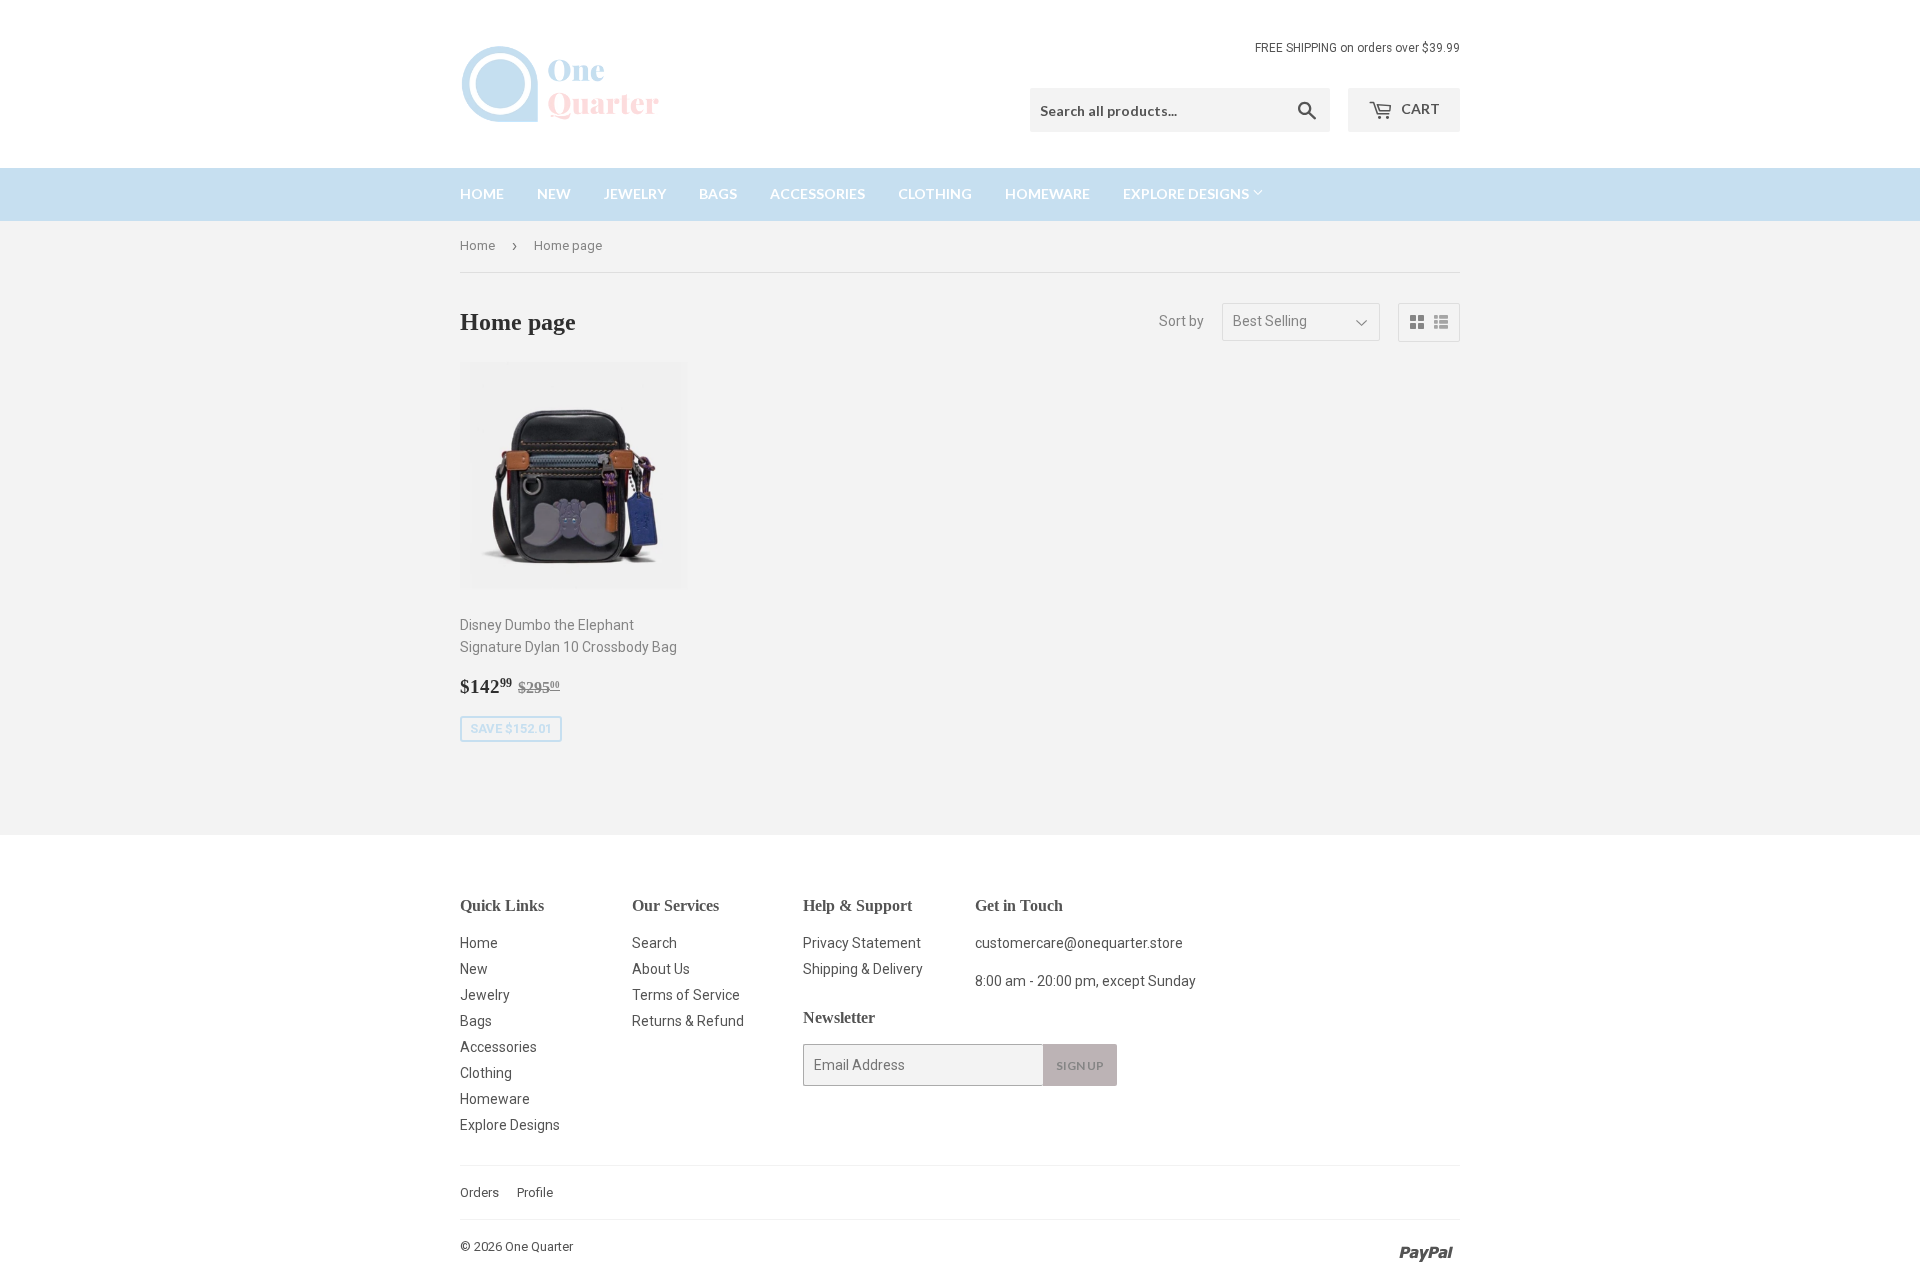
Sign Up (1080, 1065)
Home (482, 193)
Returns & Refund (688, 1021)
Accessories (817, 193)
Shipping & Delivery (863, 969)
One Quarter (539, 1246)
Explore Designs (1187, 193)
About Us (661, 969)
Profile (535, 1192)
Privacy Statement (862, 943)
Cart (1419, 108)
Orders (479, 1192)
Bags (718, 193)
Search (654, 943)
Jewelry (635, 193)
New (554, 193)
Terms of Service (686, 995)
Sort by (1181, 321)
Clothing (935, 193)
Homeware (1047, 193)
